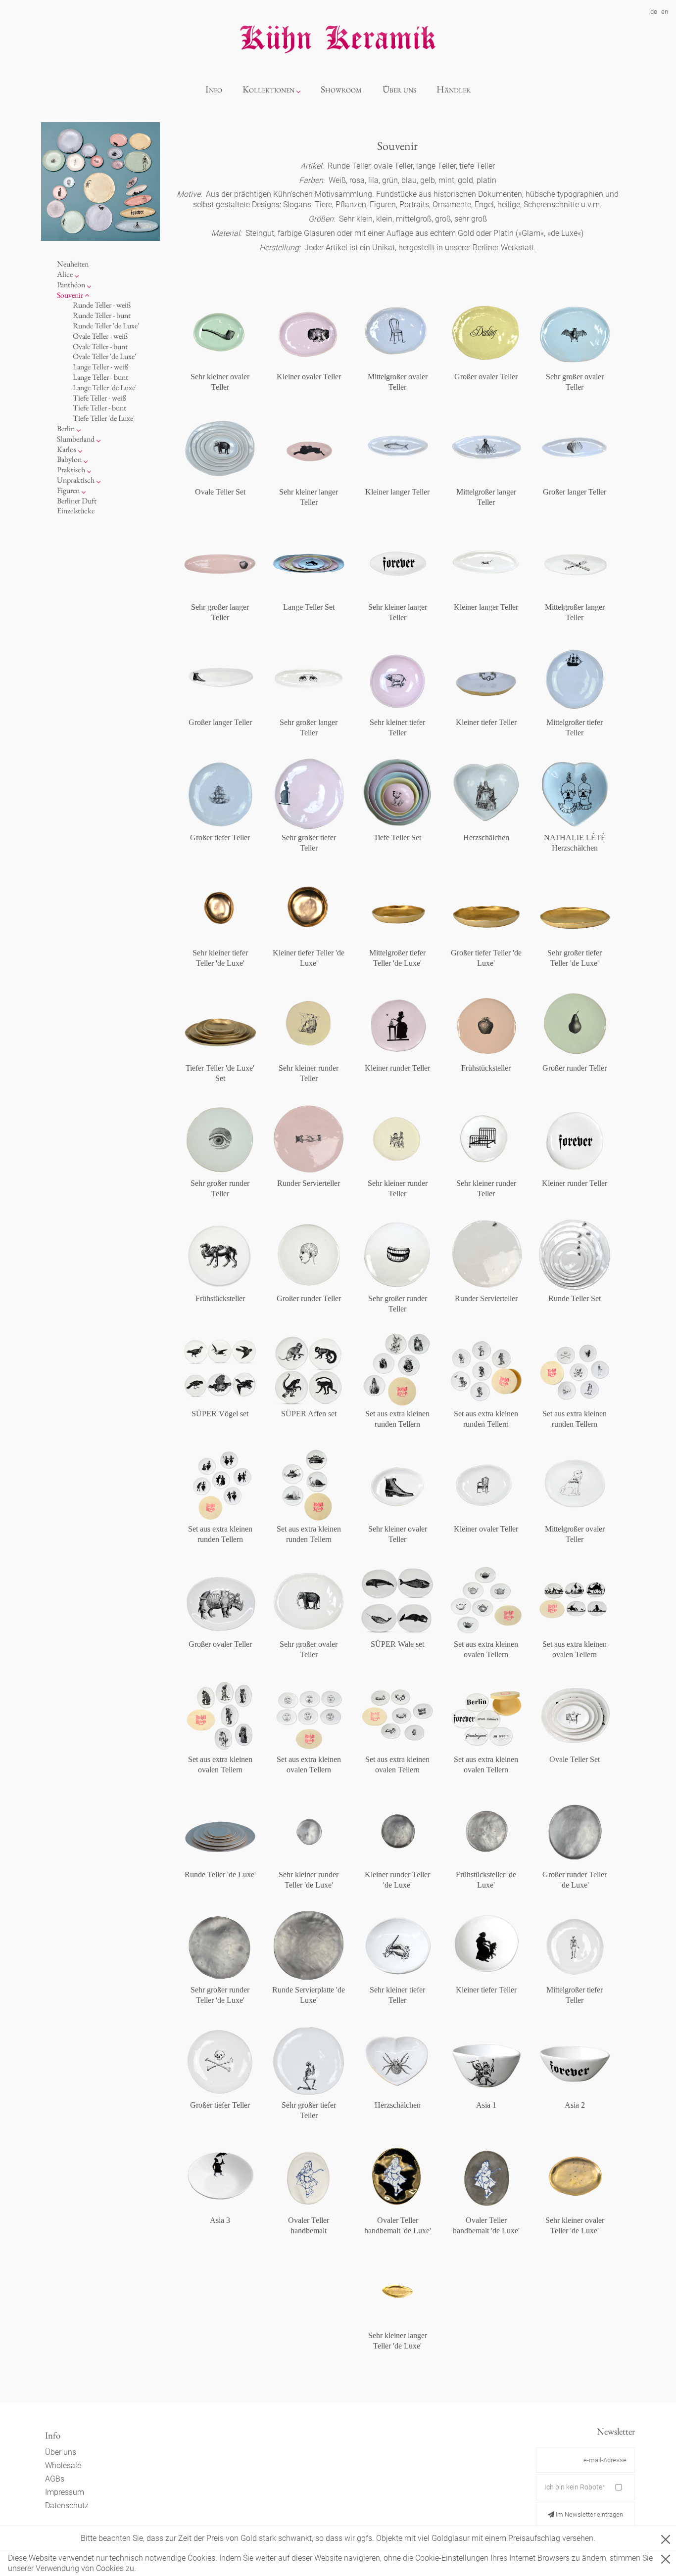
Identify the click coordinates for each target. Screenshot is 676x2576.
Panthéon (71, 285)
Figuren (68, 490)
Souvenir (70, 295)
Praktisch (71, 470)
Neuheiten (73, 264)
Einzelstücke (76, 511)
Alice (65, 274)
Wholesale (63, 2465)
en (665, 12)
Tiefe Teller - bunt (99, 408)
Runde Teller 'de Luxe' (106, 326)
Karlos (67, 449)
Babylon (69, 460)
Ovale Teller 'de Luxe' (104, 357)
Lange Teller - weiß (100, 367)
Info (214, 89)
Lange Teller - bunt (100, 377)
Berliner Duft (77, 501)
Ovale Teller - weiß (100, 336)
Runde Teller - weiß (102, 305)
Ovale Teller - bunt (100, 346)
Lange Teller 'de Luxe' (105, 387)
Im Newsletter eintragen (589, 2514)
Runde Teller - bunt (102, 315)
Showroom (341, 89)
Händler (454, 89)
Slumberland (76, 439)
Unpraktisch (76, 480)
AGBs (55, 2479)
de (654, 12)
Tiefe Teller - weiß (99, 398)
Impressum (65, 2492)
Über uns (399, 89)
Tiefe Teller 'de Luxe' (104, 418)
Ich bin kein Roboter (575, 2487)
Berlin (66, 429)
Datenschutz (67, 2506)
